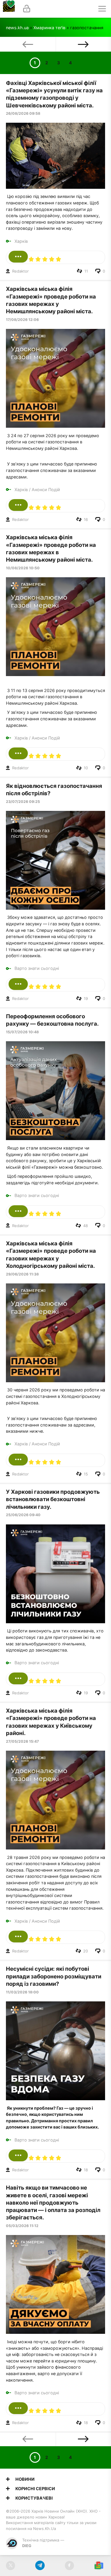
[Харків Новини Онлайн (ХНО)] (9, 9)
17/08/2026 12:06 (22, 320)
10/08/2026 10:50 (23, 568)
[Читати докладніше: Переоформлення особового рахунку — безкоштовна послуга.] (18, 1211)
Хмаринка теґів (49, 28)
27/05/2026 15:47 (22, 1741)
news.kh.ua (17, 28)
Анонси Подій (46, 490)
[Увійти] (27, 9)
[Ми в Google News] (99, 2566)
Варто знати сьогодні (37, 968)
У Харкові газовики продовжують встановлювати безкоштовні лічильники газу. (53, 1499)
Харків (21, 241)
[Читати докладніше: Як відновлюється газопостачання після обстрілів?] (18, 984)
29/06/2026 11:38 (22, 1274)
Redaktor (20, 271)
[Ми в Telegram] (40, 2566)
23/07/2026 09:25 (23, 802)
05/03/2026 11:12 (22, 2226)
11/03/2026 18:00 (22, 1992)
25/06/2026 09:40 (23, 1515)
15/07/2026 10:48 (22, 1032)
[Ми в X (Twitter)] (11, 2566)
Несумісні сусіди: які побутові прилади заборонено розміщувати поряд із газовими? (54, 1976)
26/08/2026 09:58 (23, 113)
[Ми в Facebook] (69, 2566)
